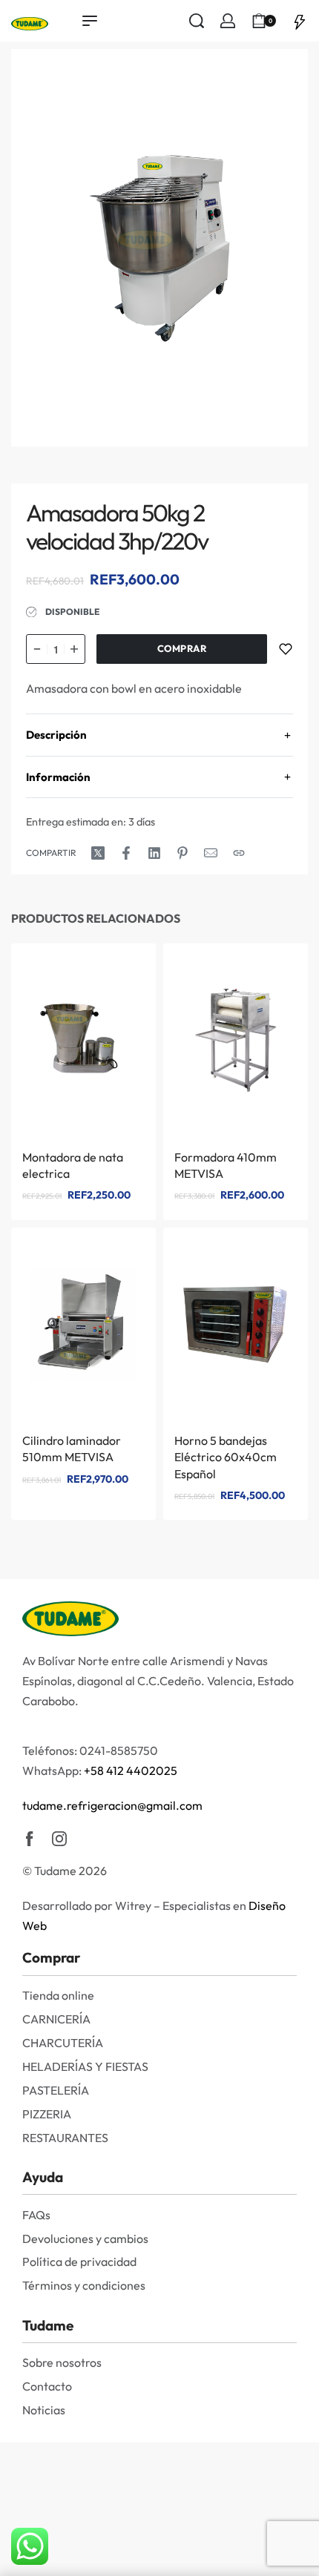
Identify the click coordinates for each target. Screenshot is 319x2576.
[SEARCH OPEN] (197, 21)
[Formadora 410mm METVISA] (236, 1041)
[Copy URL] (239, 853)
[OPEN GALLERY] (159, 248)
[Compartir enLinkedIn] (154, 853)
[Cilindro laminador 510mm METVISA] (83, 1324)
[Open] (300, 21)
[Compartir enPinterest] (182, 853)
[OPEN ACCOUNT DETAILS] (228, 21)
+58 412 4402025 (131, 1770)
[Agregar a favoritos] (286, 649)
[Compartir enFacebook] (126, 853)
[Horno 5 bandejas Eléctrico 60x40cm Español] (236, 1324)
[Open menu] (90, 21)
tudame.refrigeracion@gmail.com (112, 1805)
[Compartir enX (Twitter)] (98, 853)
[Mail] (211, 853)
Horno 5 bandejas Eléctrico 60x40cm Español (226, 1457)
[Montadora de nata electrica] (83, 1041)
